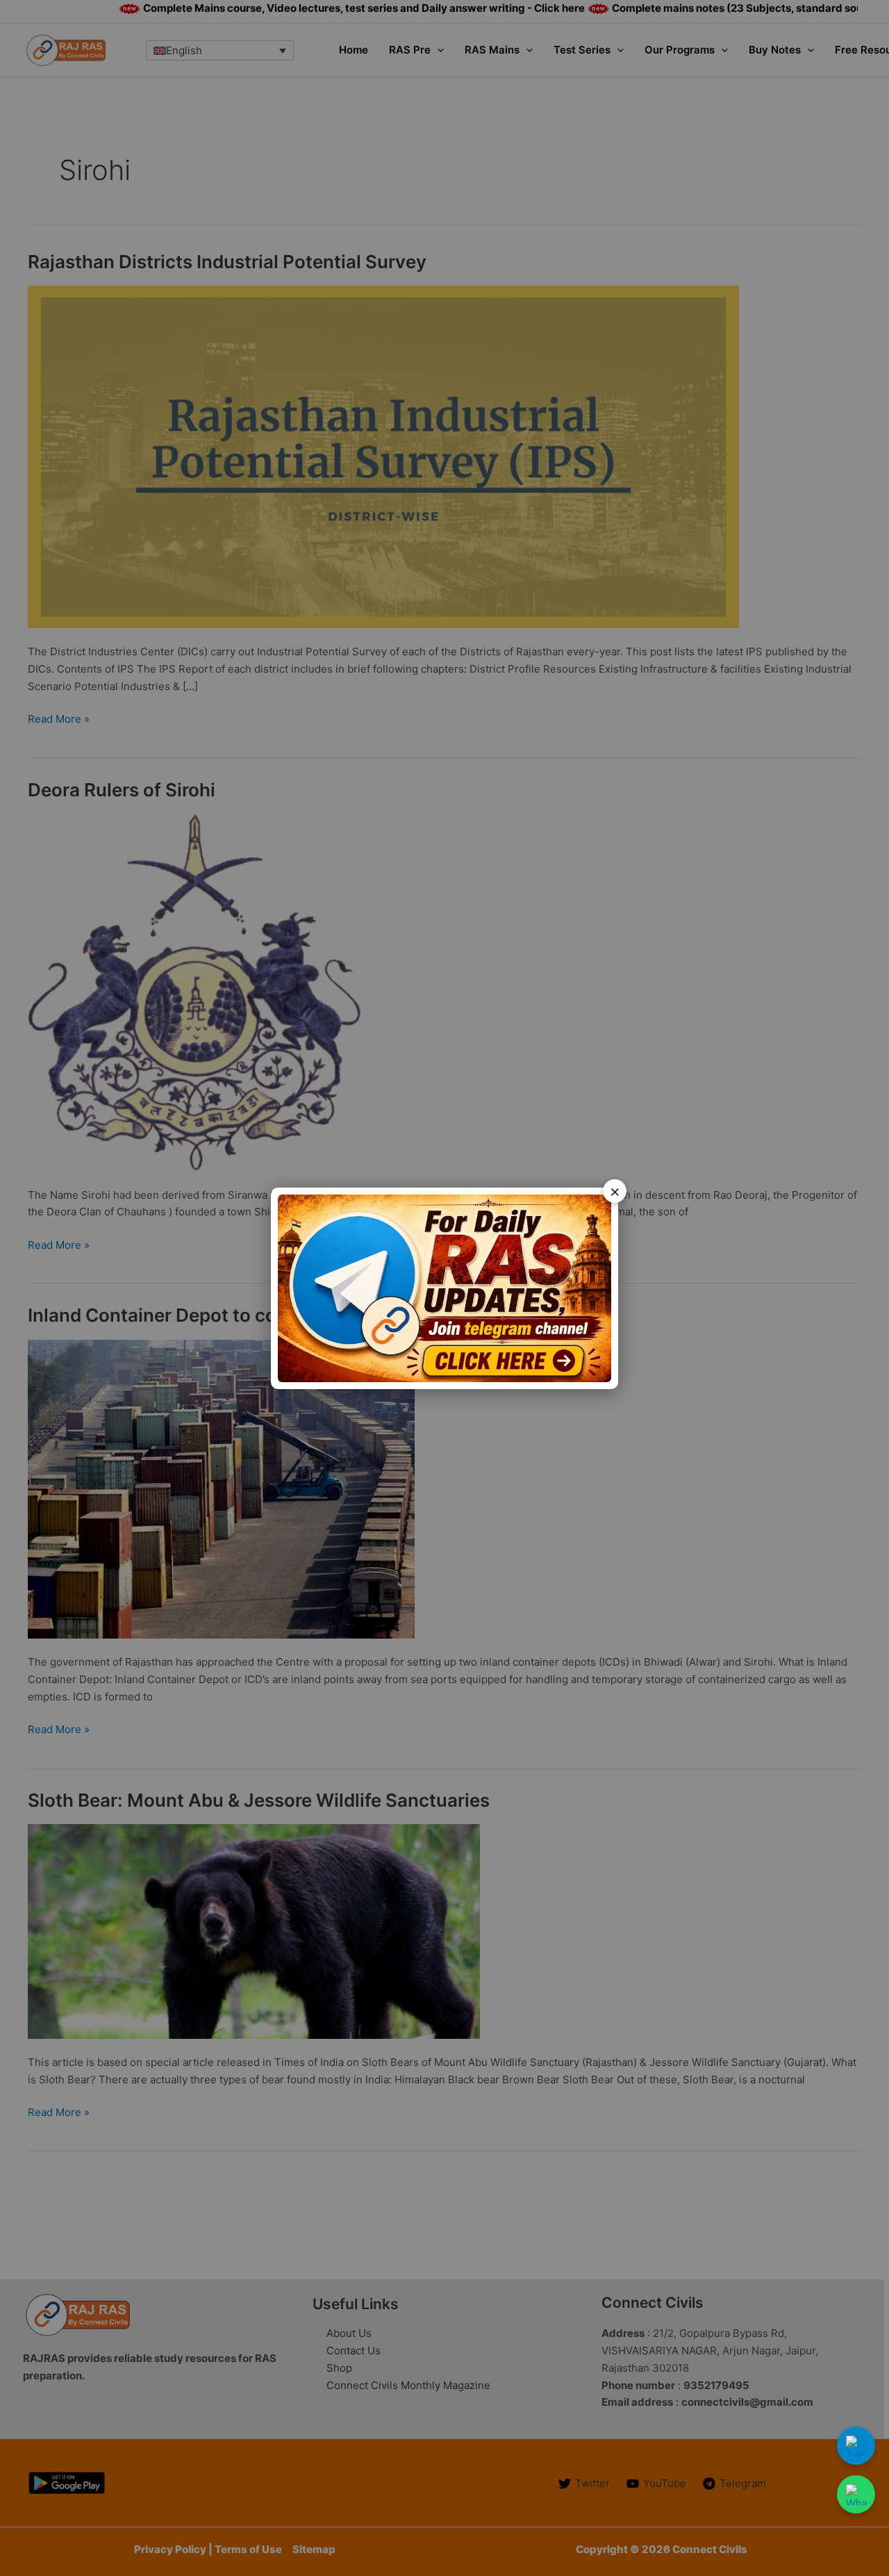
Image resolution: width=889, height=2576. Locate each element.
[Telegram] (856, 2446)
